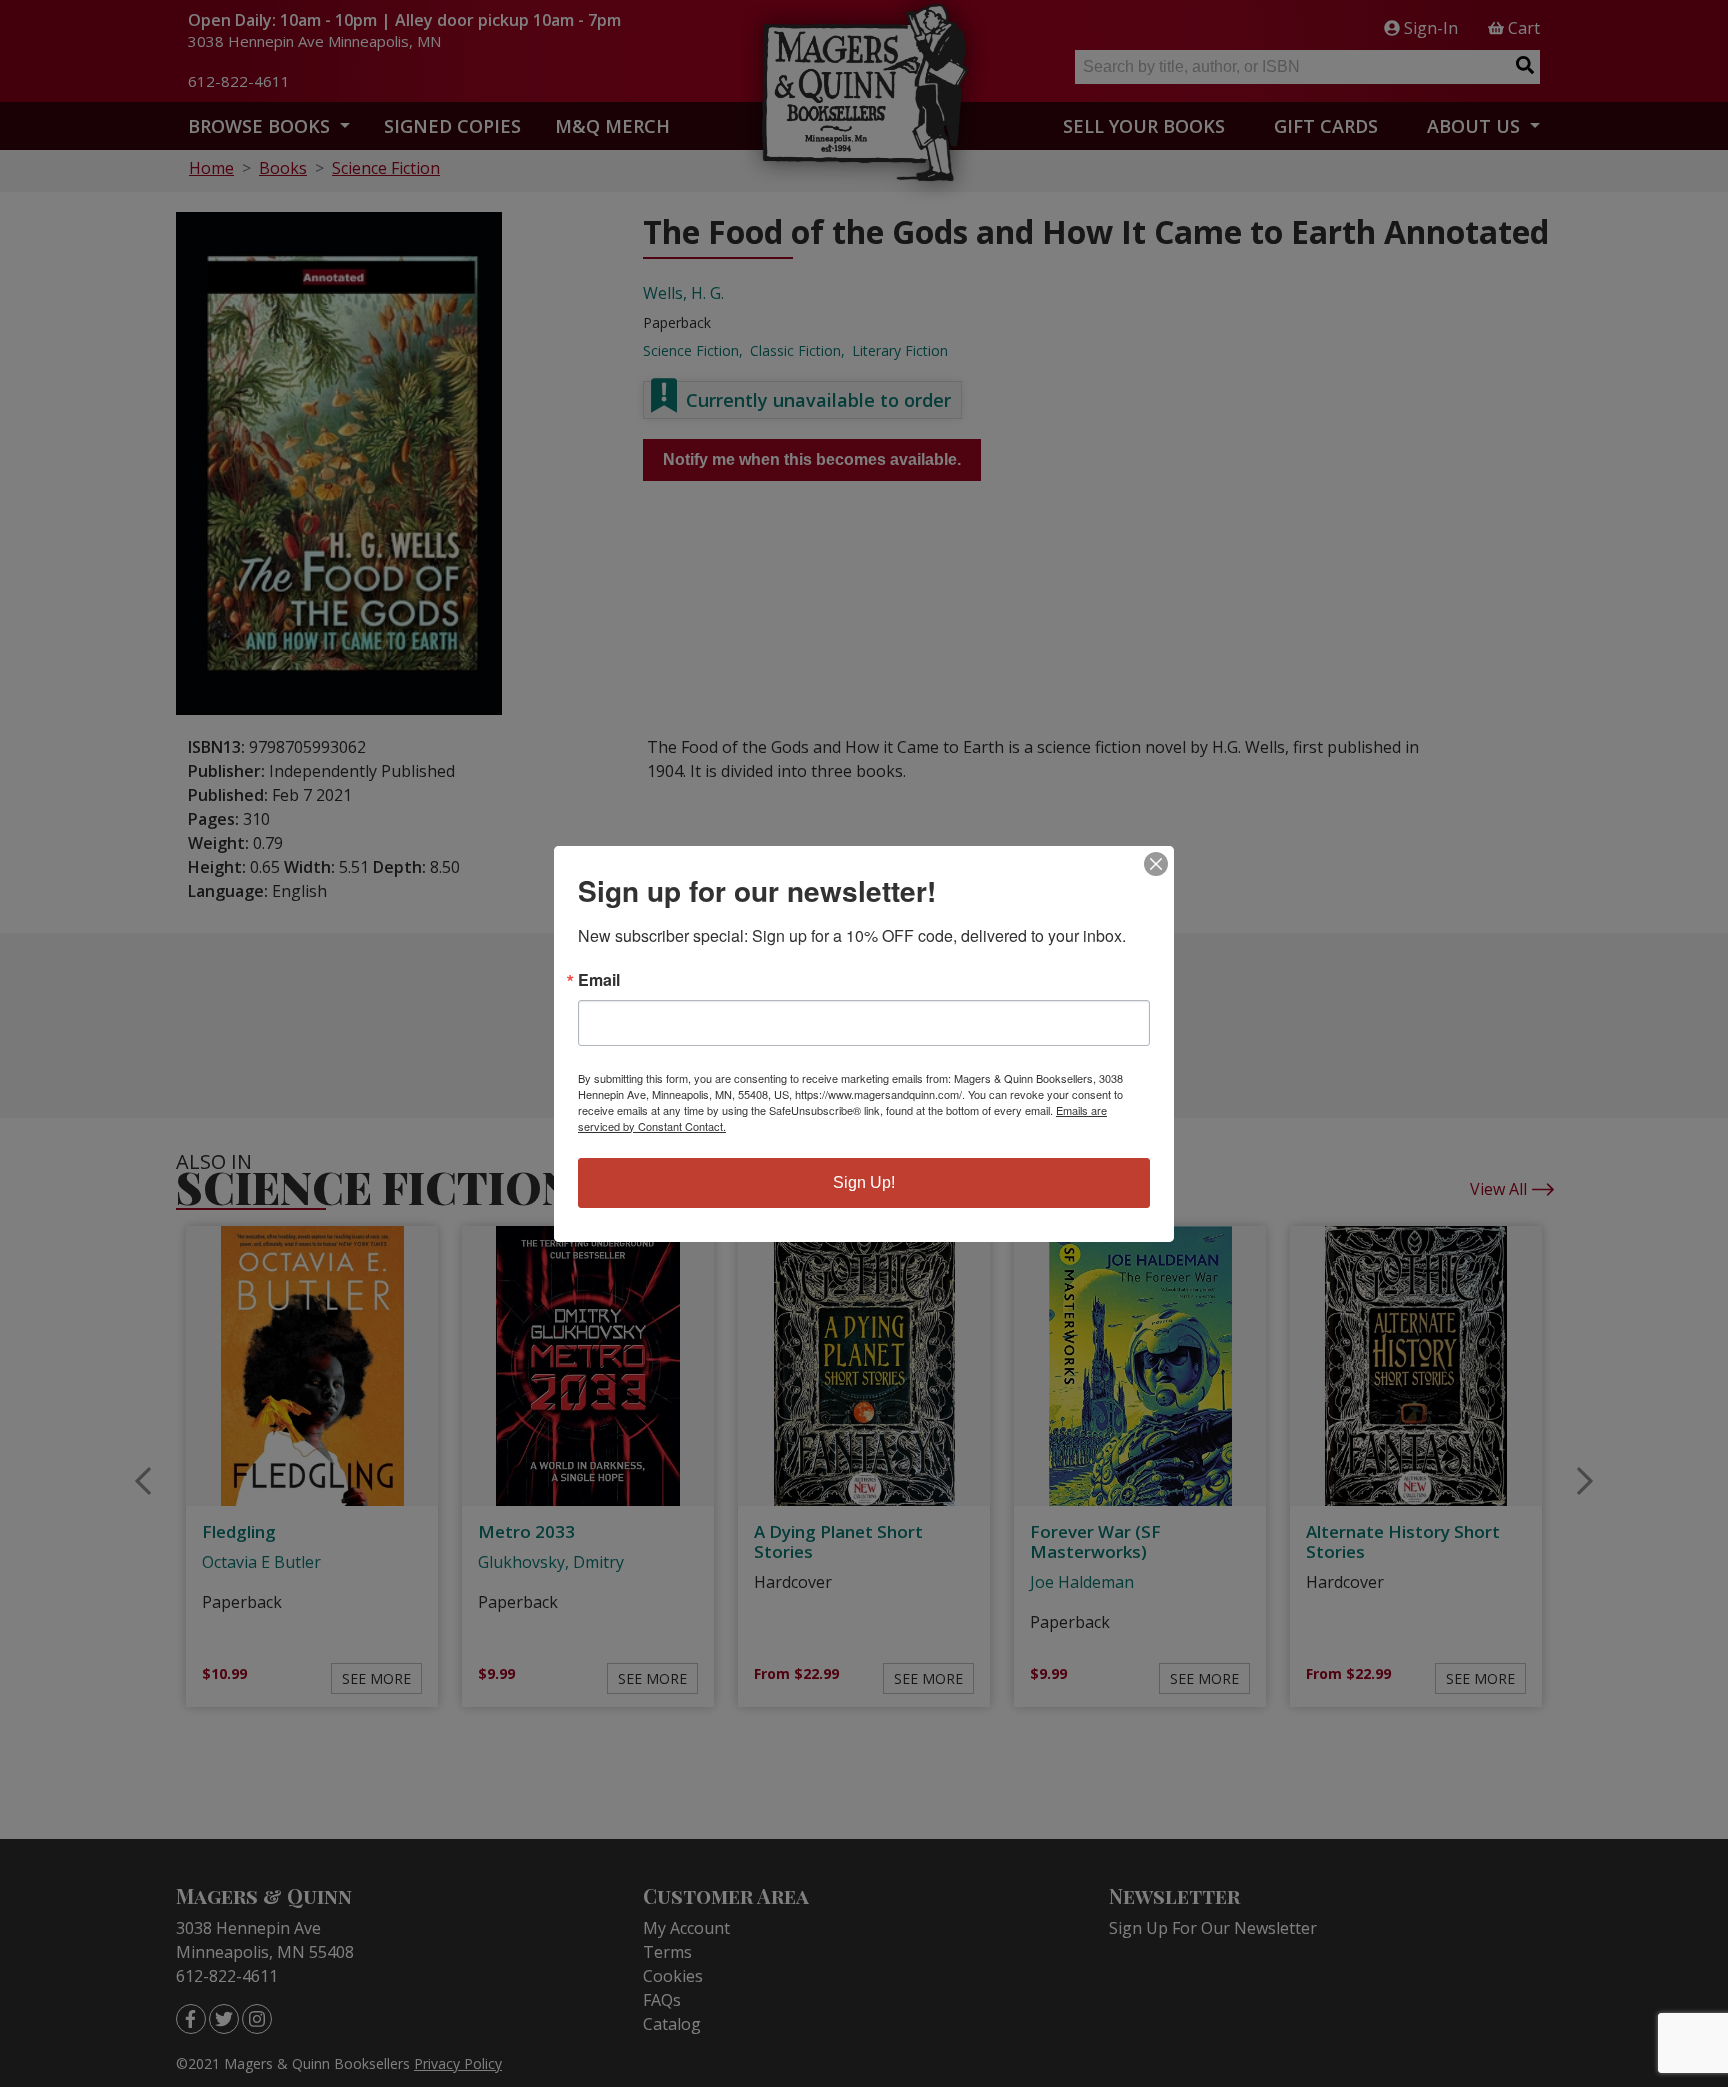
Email (599, 980)
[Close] (1156, 864)
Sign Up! (864, 1182)
